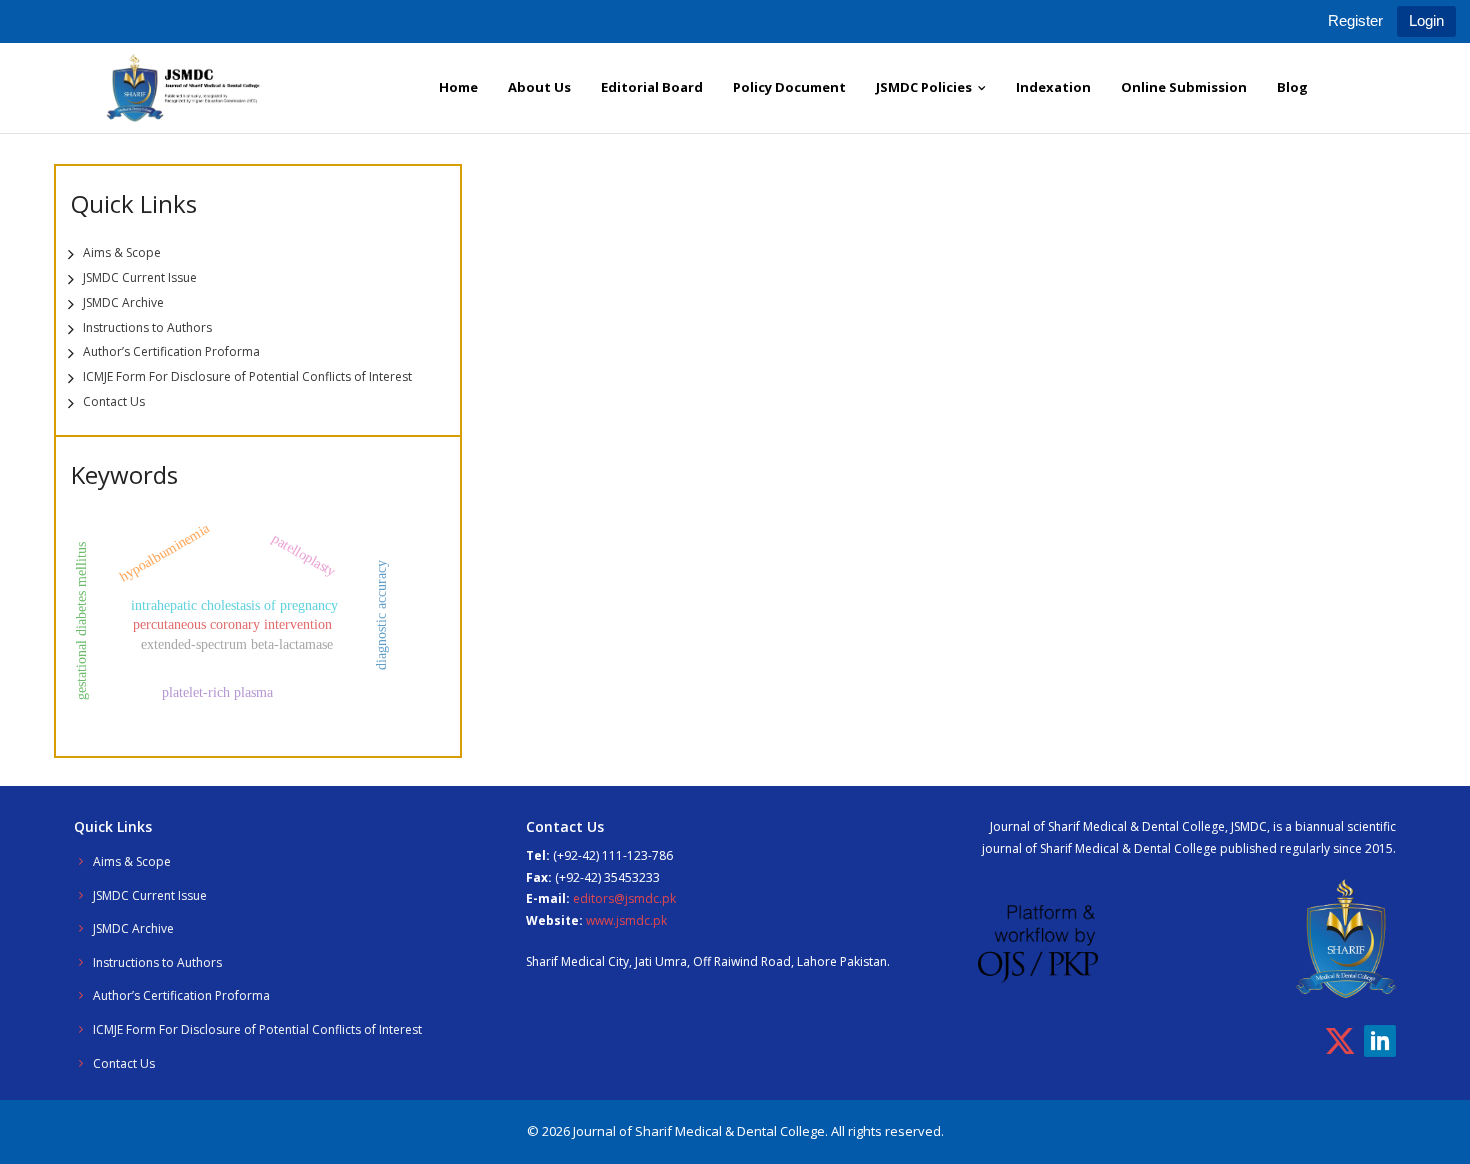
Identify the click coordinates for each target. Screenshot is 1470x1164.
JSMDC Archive (123, 302)
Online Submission (1184, 87)
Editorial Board (652, 87)
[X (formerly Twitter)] (1340, 1041)
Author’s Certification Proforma (171, 351)
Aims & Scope (122, 252)
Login (1426, 20)
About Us (539, 87)
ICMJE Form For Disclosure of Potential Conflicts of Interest (247, 376)
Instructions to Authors (147, 327)
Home (458, 87)
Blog (1292, 87)
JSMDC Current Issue (140, 277)
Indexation (1053, 87)
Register (1355, 20)
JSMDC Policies (924, 87)
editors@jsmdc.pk (624, 898)
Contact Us (114, 401)
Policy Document (789, 87)
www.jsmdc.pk (626, 920)
